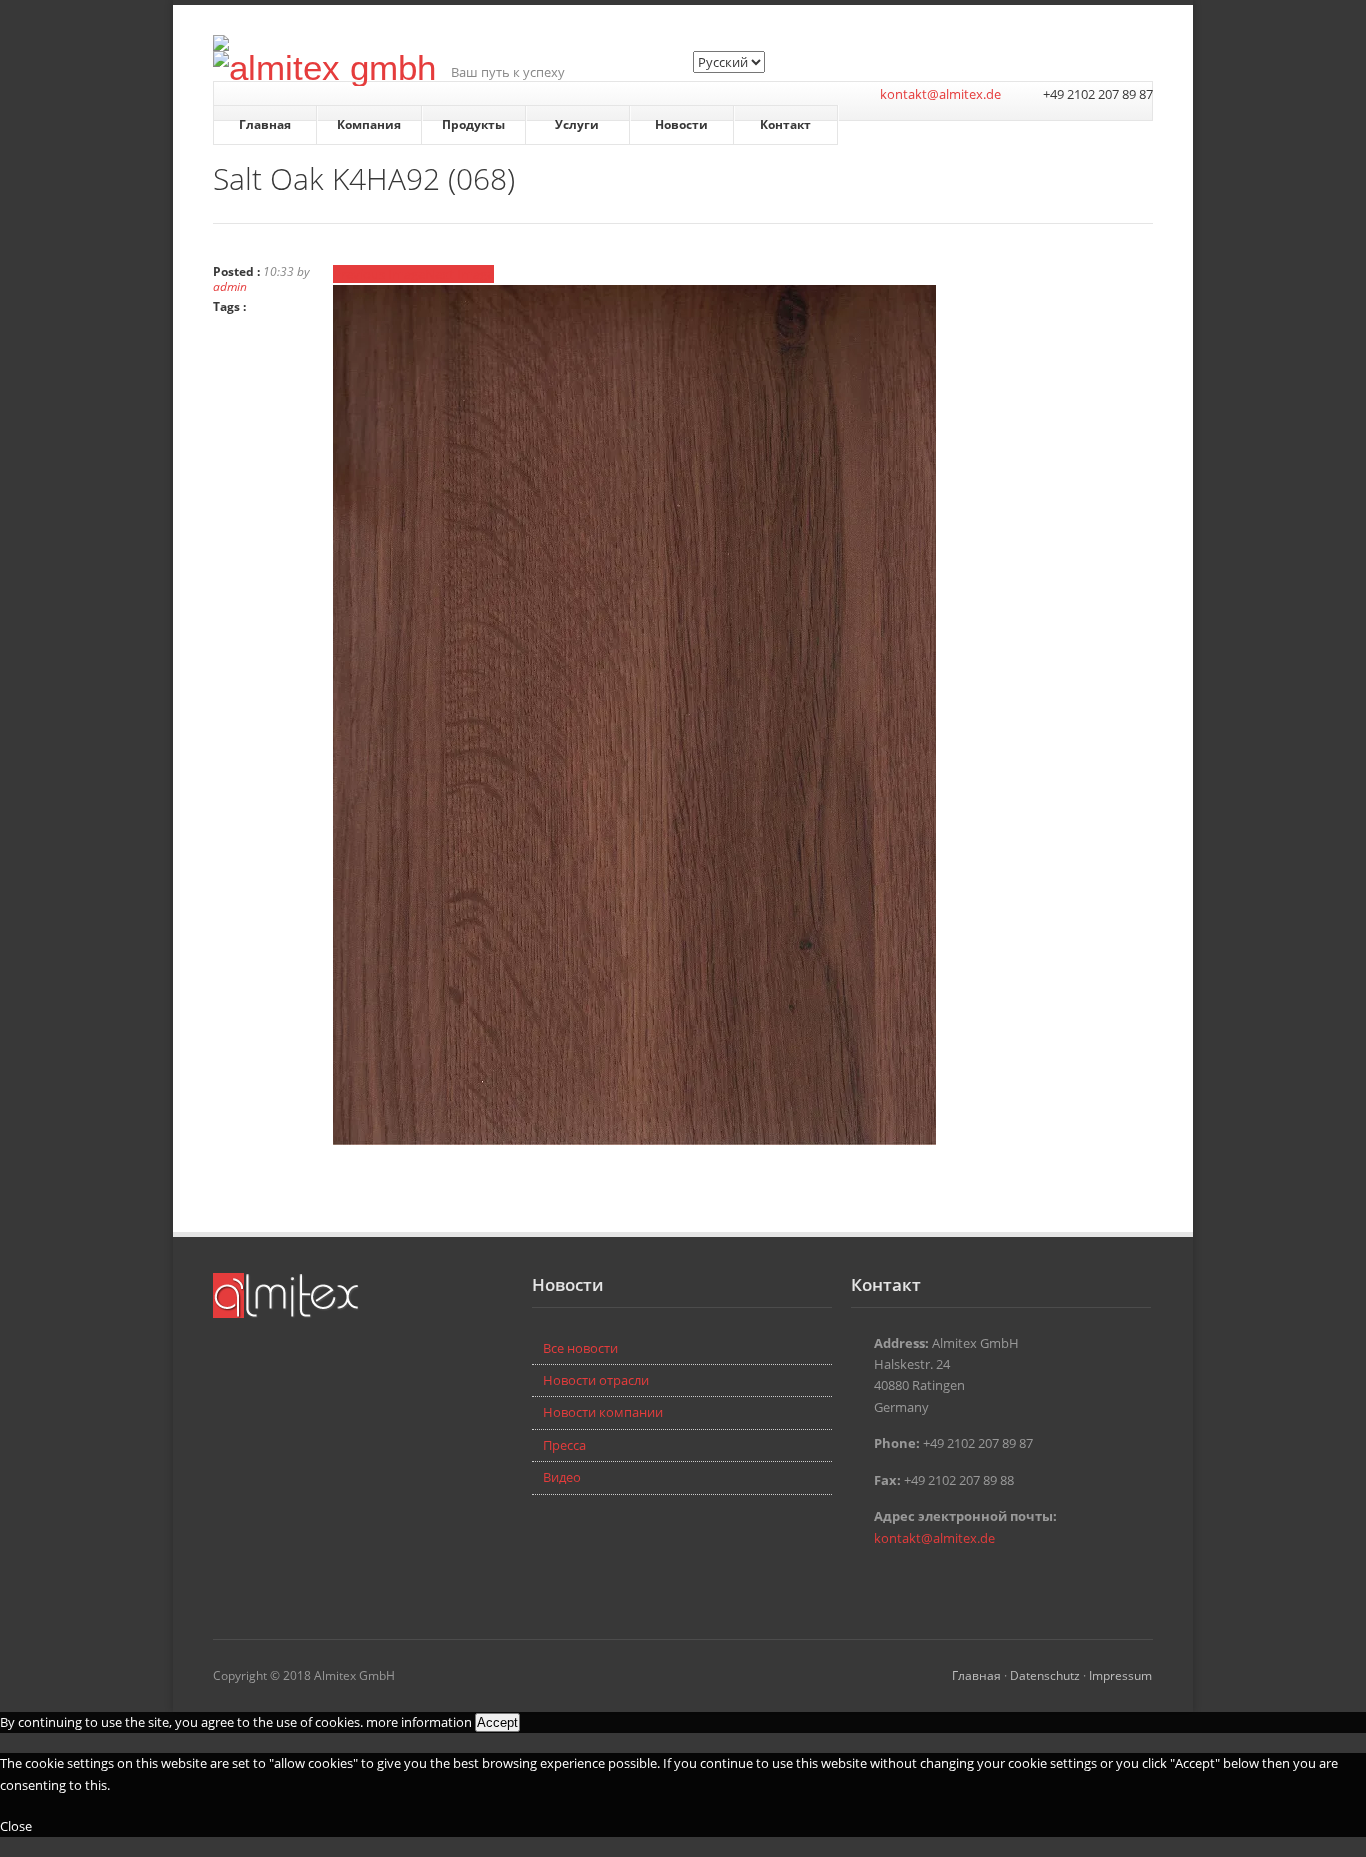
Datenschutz (1045, 1675)
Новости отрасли (596, 1380)
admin (230, 286)
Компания (369, 124)
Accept (497, 1722)
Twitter (863, 1581)
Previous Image (379, 274)
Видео (562, 1477)
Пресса (564, 1445)
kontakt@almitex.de (940, 94)
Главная (265, 124)
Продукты (473, 124)
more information (419, 1722)
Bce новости (580, 1348)
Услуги (577, 124)
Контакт (785, 124)
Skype (893, 1581)
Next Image (459, 274)
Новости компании (603, 1412)
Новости (681, 124)
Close (16, 1826)
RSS (923, 1581)
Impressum (1120, 1675)
